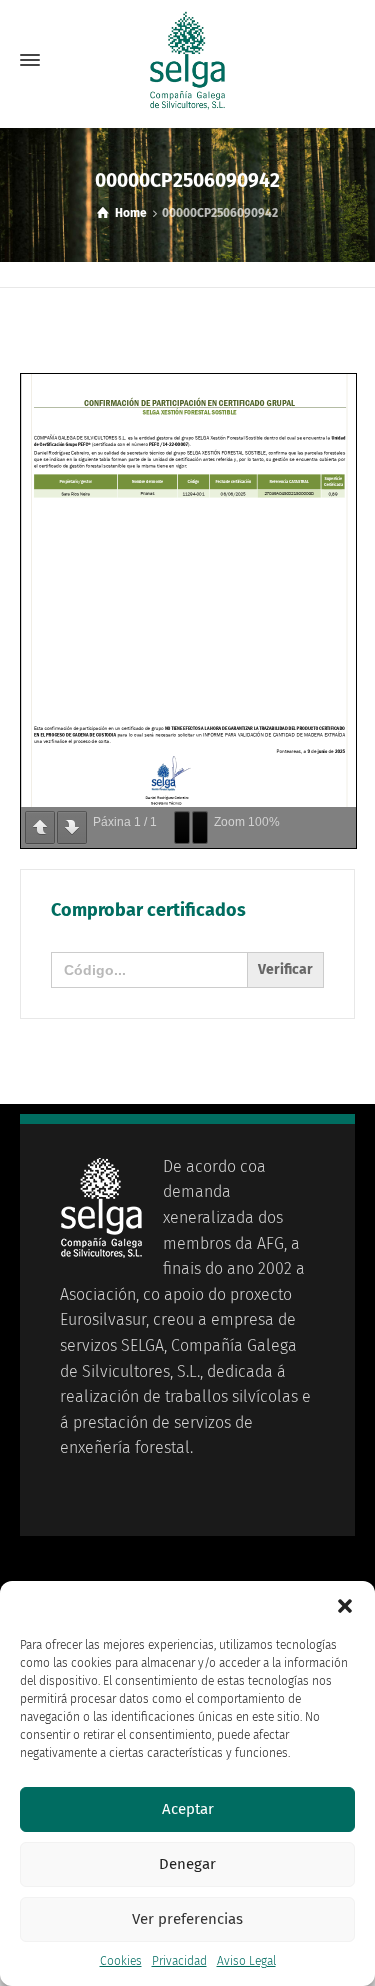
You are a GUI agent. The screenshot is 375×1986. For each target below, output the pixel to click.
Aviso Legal (246, 1961)
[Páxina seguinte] (72, 828)
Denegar (187, 1864)
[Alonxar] (182, 828)
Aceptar (188, 1809)
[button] (345, 1606)
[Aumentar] (200, 828)
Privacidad (179, 1961)
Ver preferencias (187, 1919)
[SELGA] (187, 60)
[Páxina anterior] (40, 828)
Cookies (121, 1961)
